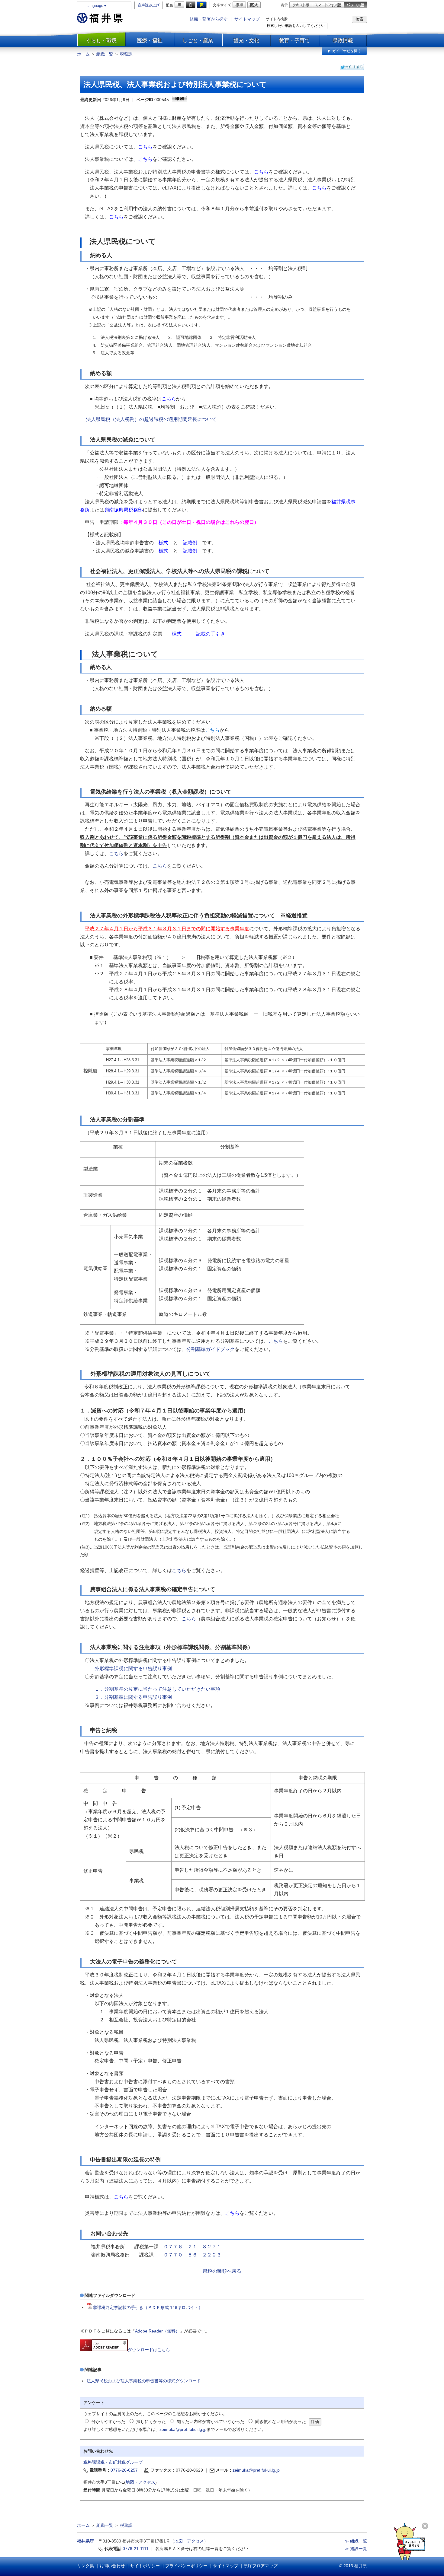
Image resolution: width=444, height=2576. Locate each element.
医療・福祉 (150, 40)
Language (97, 6)
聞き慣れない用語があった (281, 2422)
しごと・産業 (198, 40)
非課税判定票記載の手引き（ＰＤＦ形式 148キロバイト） (148, 2307)
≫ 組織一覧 (356, 2541)
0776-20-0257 (124, 2470)
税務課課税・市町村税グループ (113, 2462)
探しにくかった (151, 2422)
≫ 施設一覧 (356, 2549)
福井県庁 (85, 2541)
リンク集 (85, 2566)
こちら (179, 1570)
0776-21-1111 (136, 2549)
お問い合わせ (112, 2566)
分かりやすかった (108, 2422)
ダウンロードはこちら (149, 2350)
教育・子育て (294, 40)
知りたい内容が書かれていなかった (211, 2422)
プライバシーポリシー (186, 2566)
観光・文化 (246, 40)
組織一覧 (105, 54)
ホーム (83, 54)
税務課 (126, 54)
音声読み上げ (149, 5)
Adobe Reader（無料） (157, 2331)
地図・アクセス (140, 2482)
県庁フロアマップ (261, 2566)
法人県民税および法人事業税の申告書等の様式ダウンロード (144, 2381)
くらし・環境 (101, 40)
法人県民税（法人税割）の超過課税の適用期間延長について (151, 419)
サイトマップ (247, 19)
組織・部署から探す (209, 19)
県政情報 (343, 40)
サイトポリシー (145, 2566)
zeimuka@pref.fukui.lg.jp (183, 2429)
